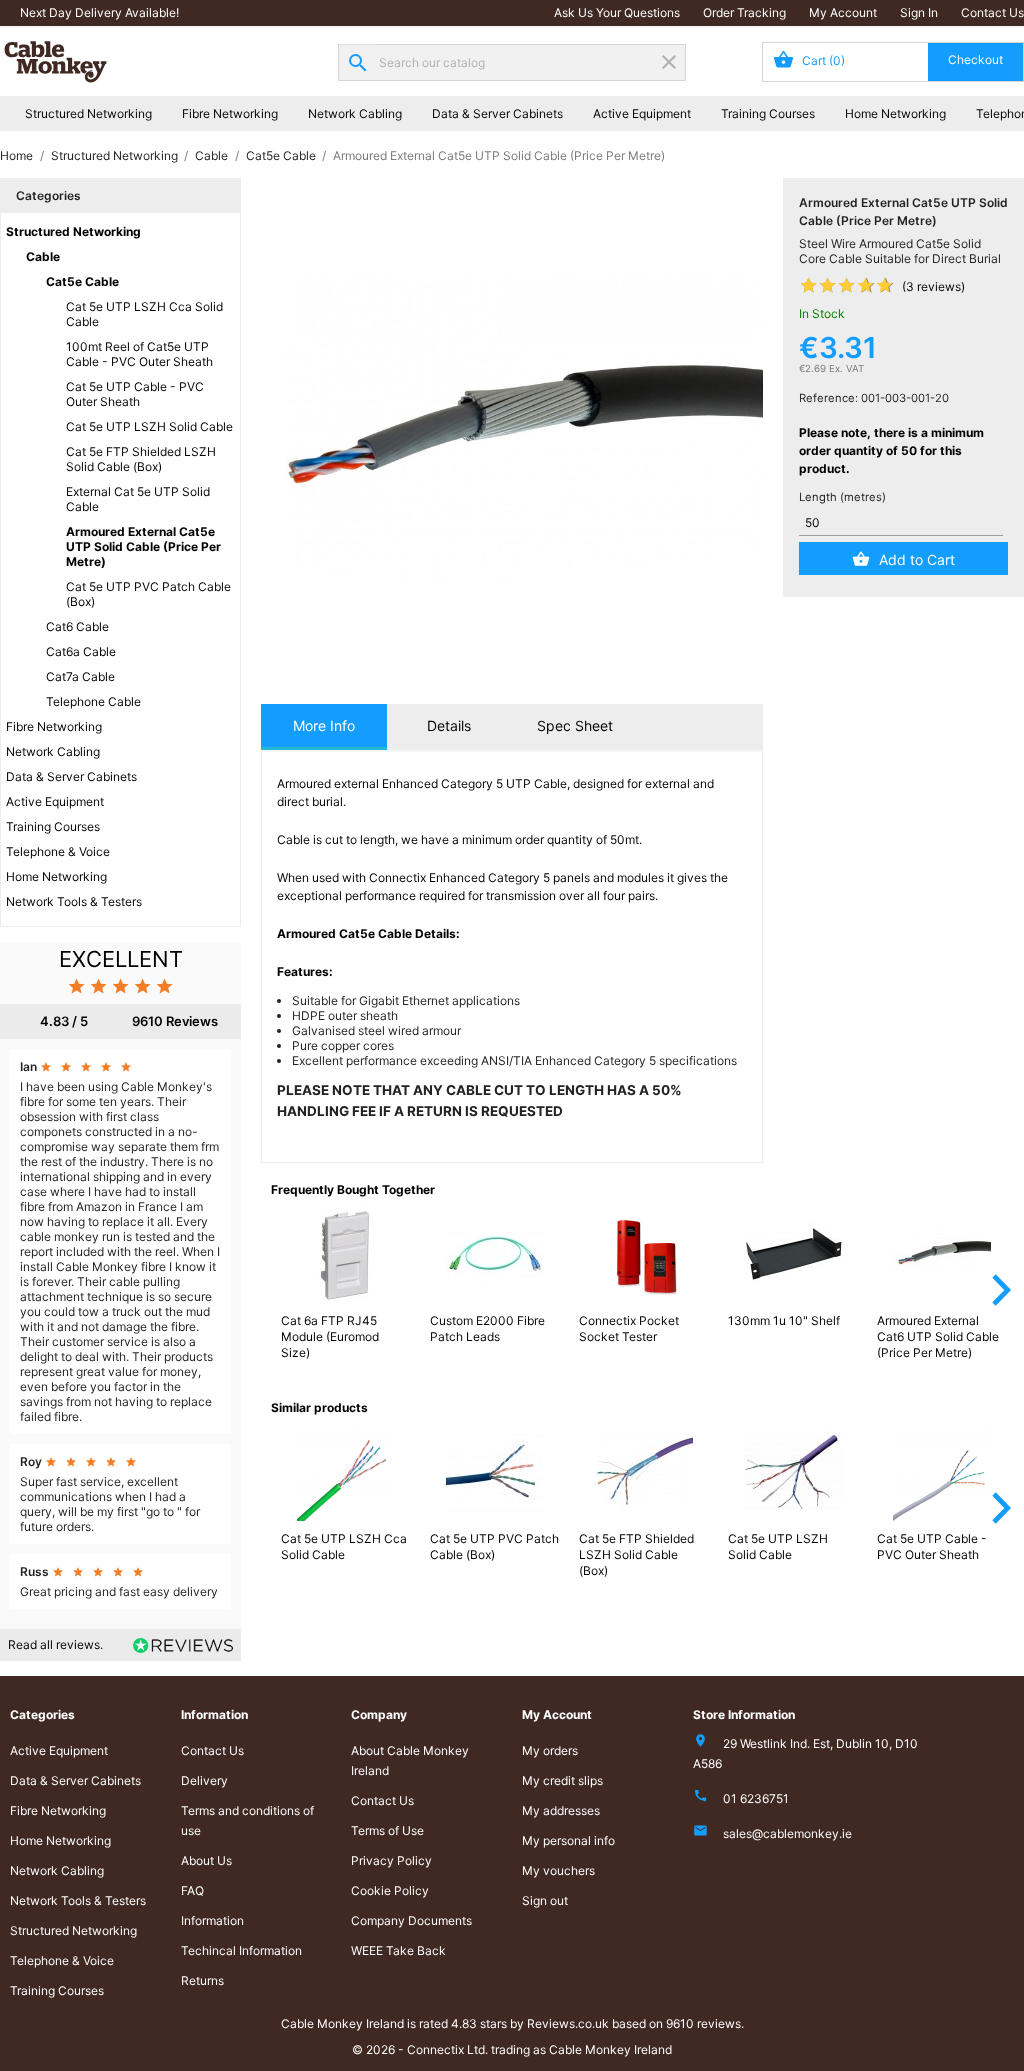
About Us (206, 1860)
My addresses (561, 1810)
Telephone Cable (93, 701)
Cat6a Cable (81, 651)
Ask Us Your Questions (617, 12)
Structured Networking (88, 113)
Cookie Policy (390, 1890)
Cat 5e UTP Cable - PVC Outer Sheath (135, 394)
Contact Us (992, 12)
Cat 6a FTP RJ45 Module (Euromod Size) (330, 1336)
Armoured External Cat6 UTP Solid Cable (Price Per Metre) (938, 1336)
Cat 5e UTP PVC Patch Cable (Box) (148, 594)
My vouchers (558, 1870)
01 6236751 (756, 1798)
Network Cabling (355, 113)
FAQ (192, 1890)
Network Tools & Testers (74, 901)
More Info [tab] (324, 725)
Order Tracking (744, 12)
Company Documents (411, 1920)
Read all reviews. (55, 1644)
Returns (202, 1980)
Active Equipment (642, 113)
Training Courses (768, 113)
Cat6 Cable (77, 626)
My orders (550, 1750)
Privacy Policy (391, 1860)
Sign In (919, 12)
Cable (43, 256)
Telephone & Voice (58, 851)
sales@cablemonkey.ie (787, 1833)
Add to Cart (917, 559)
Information (212, 1920)
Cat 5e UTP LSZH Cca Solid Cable (144, 314)
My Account (843, 12)
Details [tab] (449, 725)
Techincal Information (241, 1950)
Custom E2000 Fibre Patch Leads (487, 1328)
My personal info (568, 1840)
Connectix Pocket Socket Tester (629, 1328)
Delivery (204, 1780)
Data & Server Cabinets (497, 113)
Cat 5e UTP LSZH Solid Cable (149, 426)
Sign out (545, 1900)
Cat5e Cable (82, 281)
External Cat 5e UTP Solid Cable (138, 499)
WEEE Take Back (398, 1950)
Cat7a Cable (80, 676)
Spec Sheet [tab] (575, 725)
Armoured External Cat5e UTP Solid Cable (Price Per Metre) (143, 546)
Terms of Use (387, 1830)
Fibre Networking (230, 113)
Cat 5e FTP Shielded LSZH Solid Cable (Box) (141, 459)
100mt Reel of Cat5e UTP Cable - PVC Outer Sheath (139, 354)
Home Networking (895, 113)
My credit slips (562, 1780)
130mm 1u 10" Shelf (784, 1320)
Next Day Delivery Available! (99, 12)
